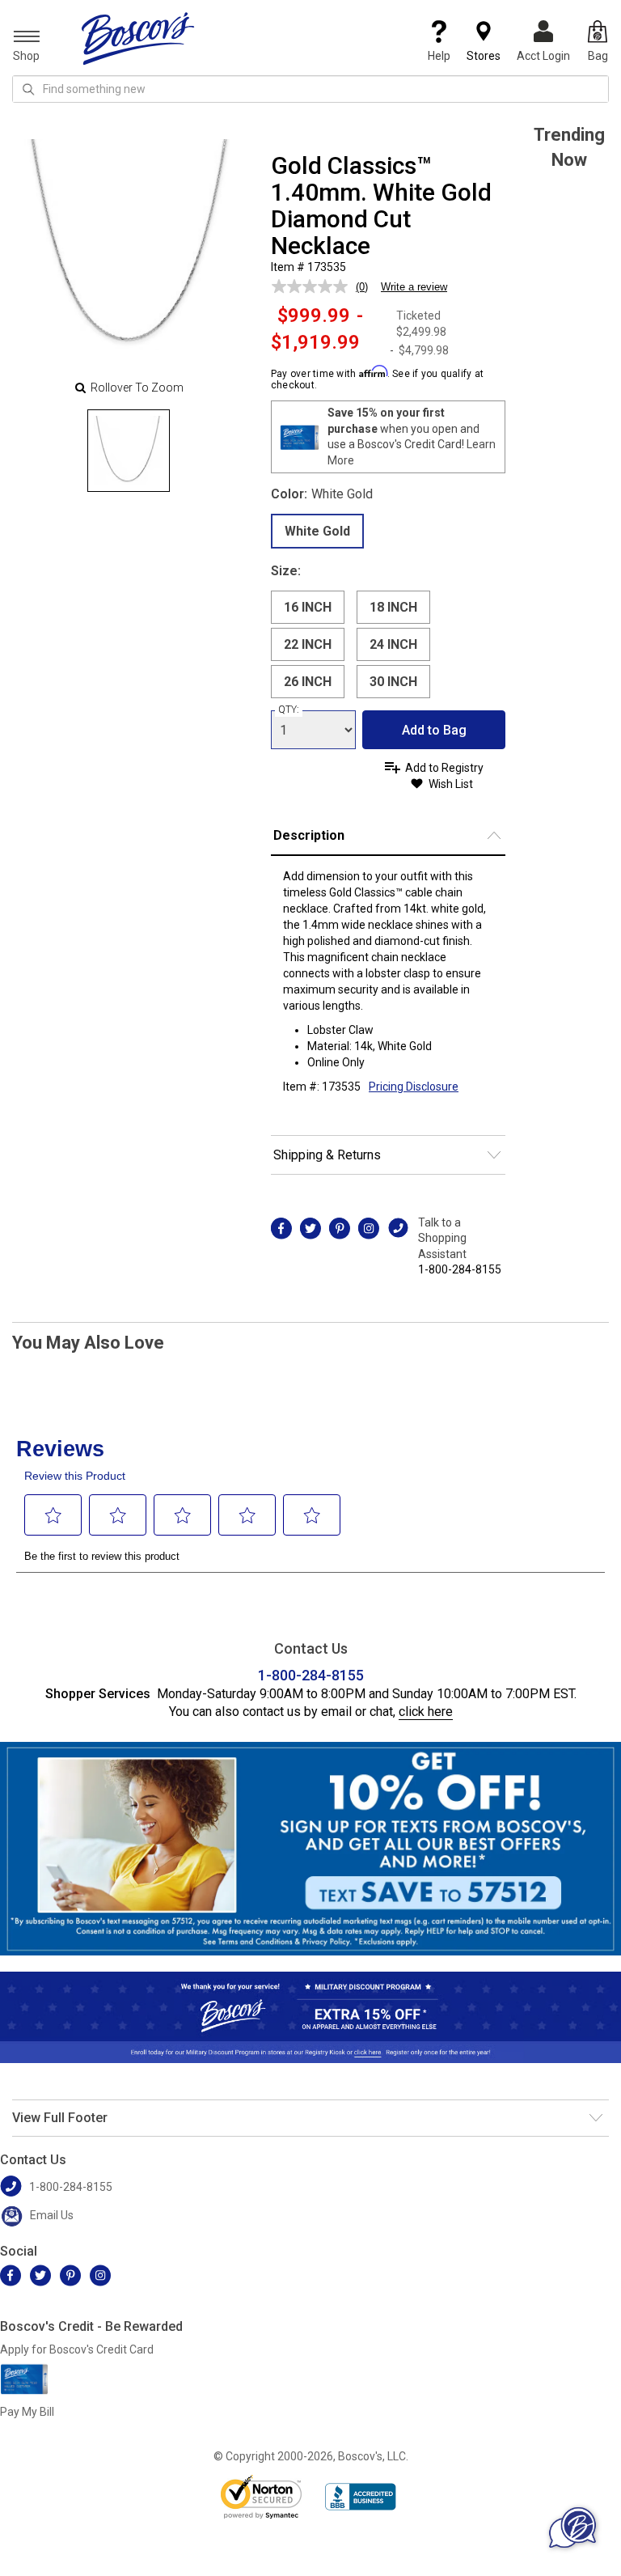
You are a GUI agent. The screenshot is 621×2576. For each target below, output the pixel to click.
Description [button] (309, 835)
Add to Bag (434, 730)
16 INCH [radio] (308, 607)
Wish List (451, 784)
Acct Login (543, 56)
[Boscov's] (138, 38)
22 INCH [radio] (308, 644)
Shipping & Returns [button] (327, 1155)
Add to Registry (444, 768)
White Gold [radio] (317, 531)
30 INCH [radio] (393, 682)
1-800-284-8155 (460, 1269)
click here (426, 1712)
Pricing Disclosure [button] (414, 1087)
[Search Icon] (28, 89)
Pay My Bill (27, 2412)
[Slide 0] (129, 451)
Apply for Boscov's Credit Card (77, 2349)
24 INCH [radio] (393, 644)
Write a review (414, 287)
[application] (572, 2527)
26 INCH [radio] (308, 682)
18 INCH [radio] (393, 607)
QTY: (289, 710)
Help (439, 56)
